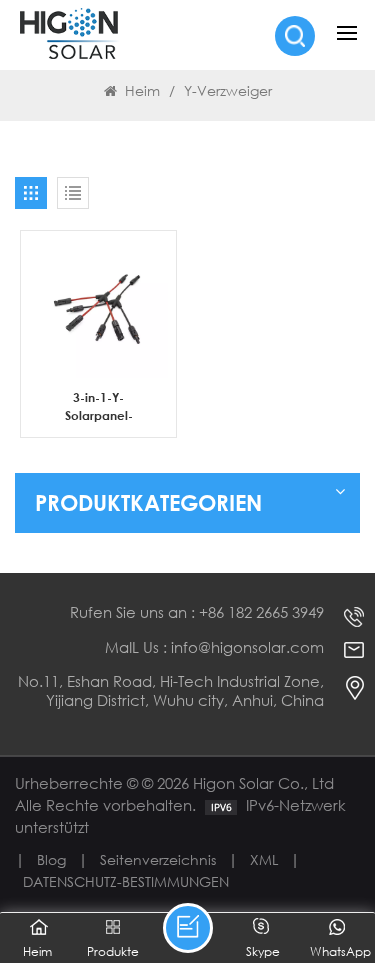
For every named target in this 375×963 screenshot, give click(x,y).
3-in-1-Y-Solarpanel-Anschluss (99, 406)
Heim (142, 90)
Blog (51, 859)
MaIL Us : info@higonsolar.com (214, 647)
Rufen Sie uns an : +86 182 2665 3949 (197, 612)
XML (264, 859)
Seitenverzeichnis (158, 859)
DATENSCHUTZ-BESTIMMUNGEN (126, 881)
